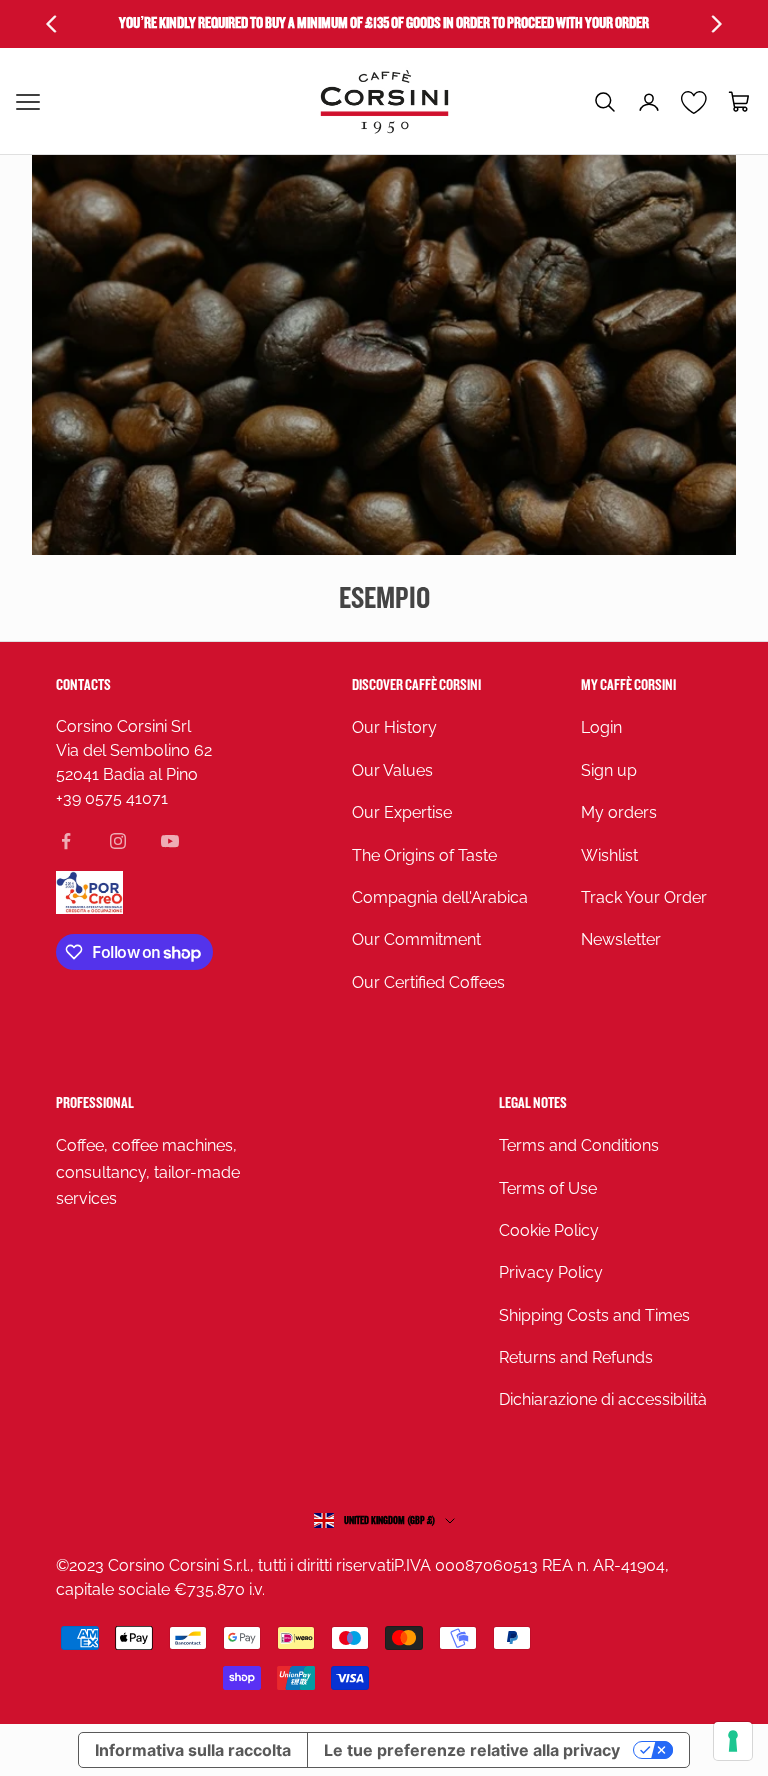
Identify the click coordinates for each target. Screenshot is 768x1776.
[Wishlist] (694, 102)
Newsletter (621, 939)
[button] (605, 102)
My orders (619, 812)
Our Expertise (402, 812)
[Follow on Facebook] (66, 841)
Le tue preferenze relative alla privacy (472, 1750)
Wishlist (609, 855)
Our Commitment (416, 939)
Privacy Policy (551, 1272)
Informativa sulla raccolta (193, 1750)
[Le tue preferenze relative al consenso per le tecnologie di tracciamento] (733, 1741)
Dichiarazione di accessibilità (603, 1399)
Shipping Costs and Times (594, 1315)
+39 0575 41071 (112, 798)
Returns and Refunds (576, 1357)
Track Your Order (644, 897)
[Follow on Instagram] (118, 841)
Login (601, 727)
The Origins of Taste (424, 855)
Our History (394, 727)
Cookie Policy (549, 1230)
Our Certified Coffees (428, 982)
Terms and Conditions (579, 1145)
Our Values (392, 770)
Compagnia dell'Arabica (440, 897)
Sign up (609, 770)
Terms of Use (548, 1188)
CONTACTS (83, 685)
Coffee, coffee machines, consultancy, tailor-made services (148, 1172)
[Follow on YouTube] (170, 841)
